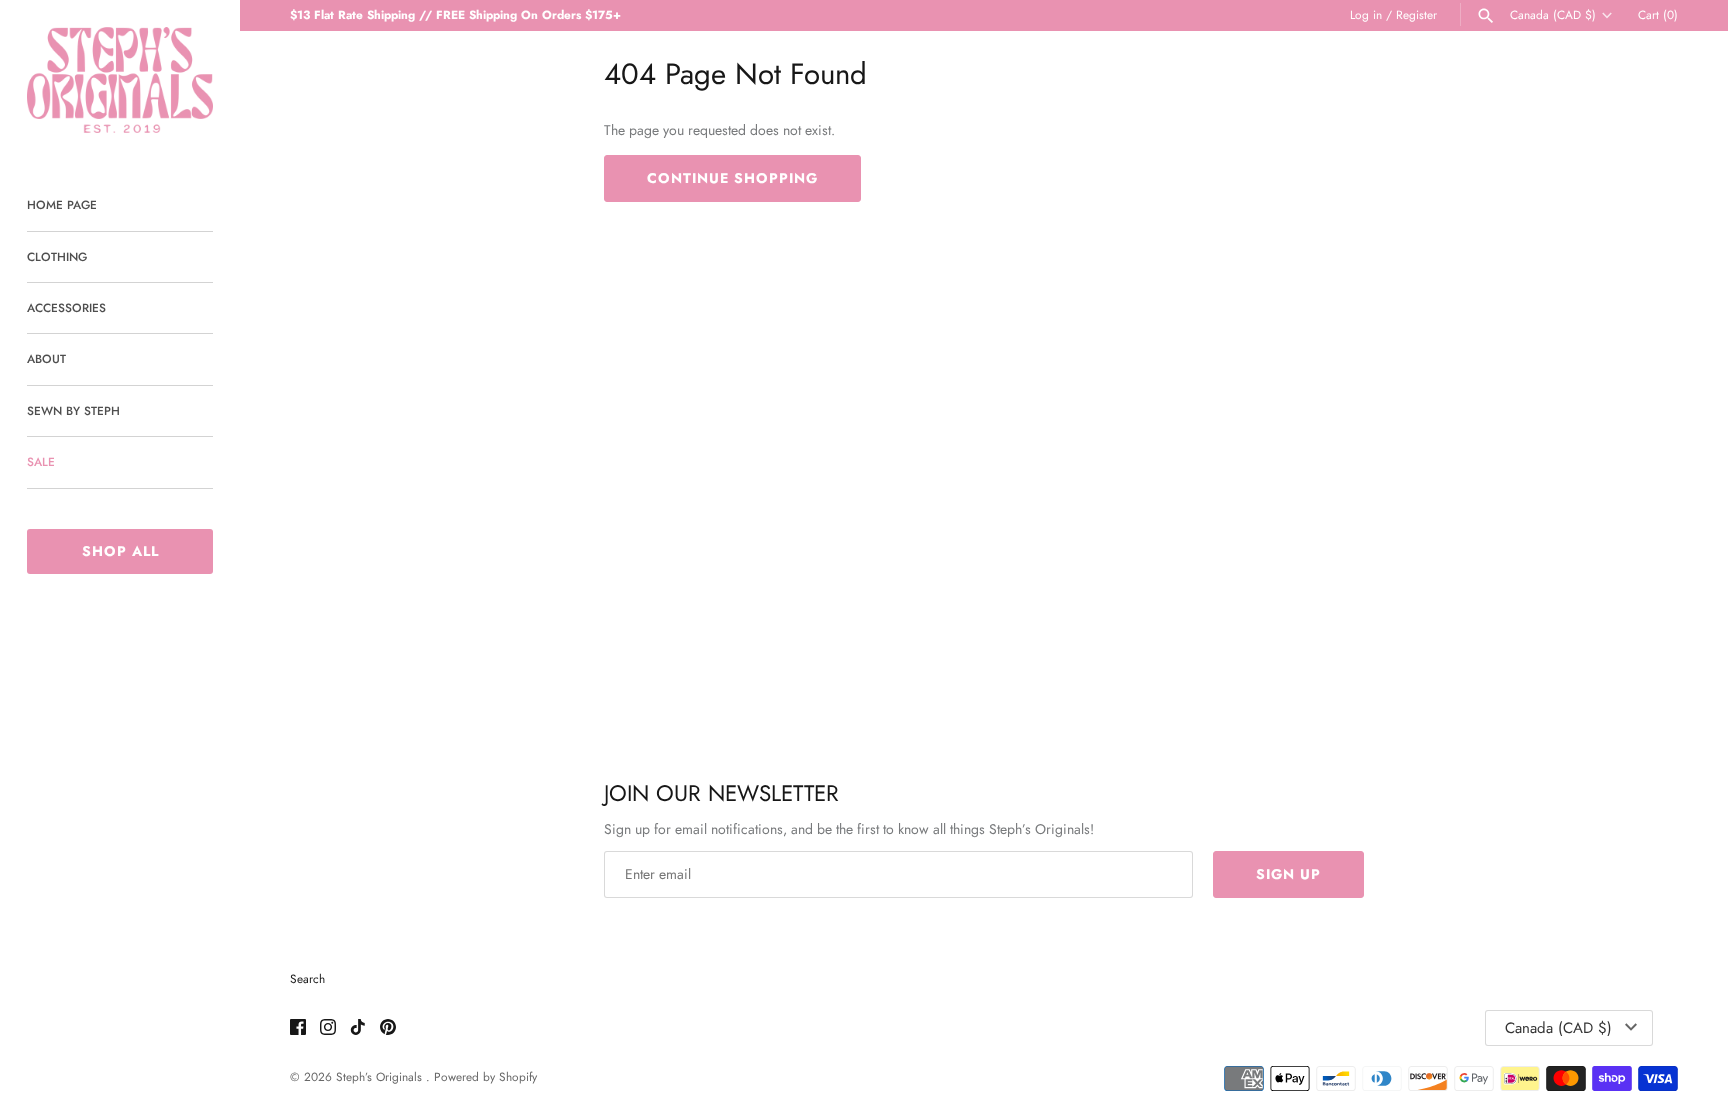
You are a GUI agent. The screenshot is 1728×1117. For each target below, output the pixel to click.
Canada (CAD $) (1553, 15)
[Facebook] (298, 1028)
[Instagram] (328, 1028)
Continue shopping (732, 178)
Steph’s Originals (381, 1076)
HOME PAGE (62, 204)
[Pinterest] (388, 1028)
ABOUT (46, 358)
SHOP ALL (120, 551)
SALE (41, 461)
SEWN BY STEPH (73, 410)
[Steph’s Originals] (120, 80)
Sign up (1288, 874)
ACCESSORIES (66, 307)
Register (1416, 14)
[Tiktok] (358, 1028)
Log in (1366, 14)
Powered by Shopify (485, 1076)
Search (307, 978)
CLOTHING (57, 256)
